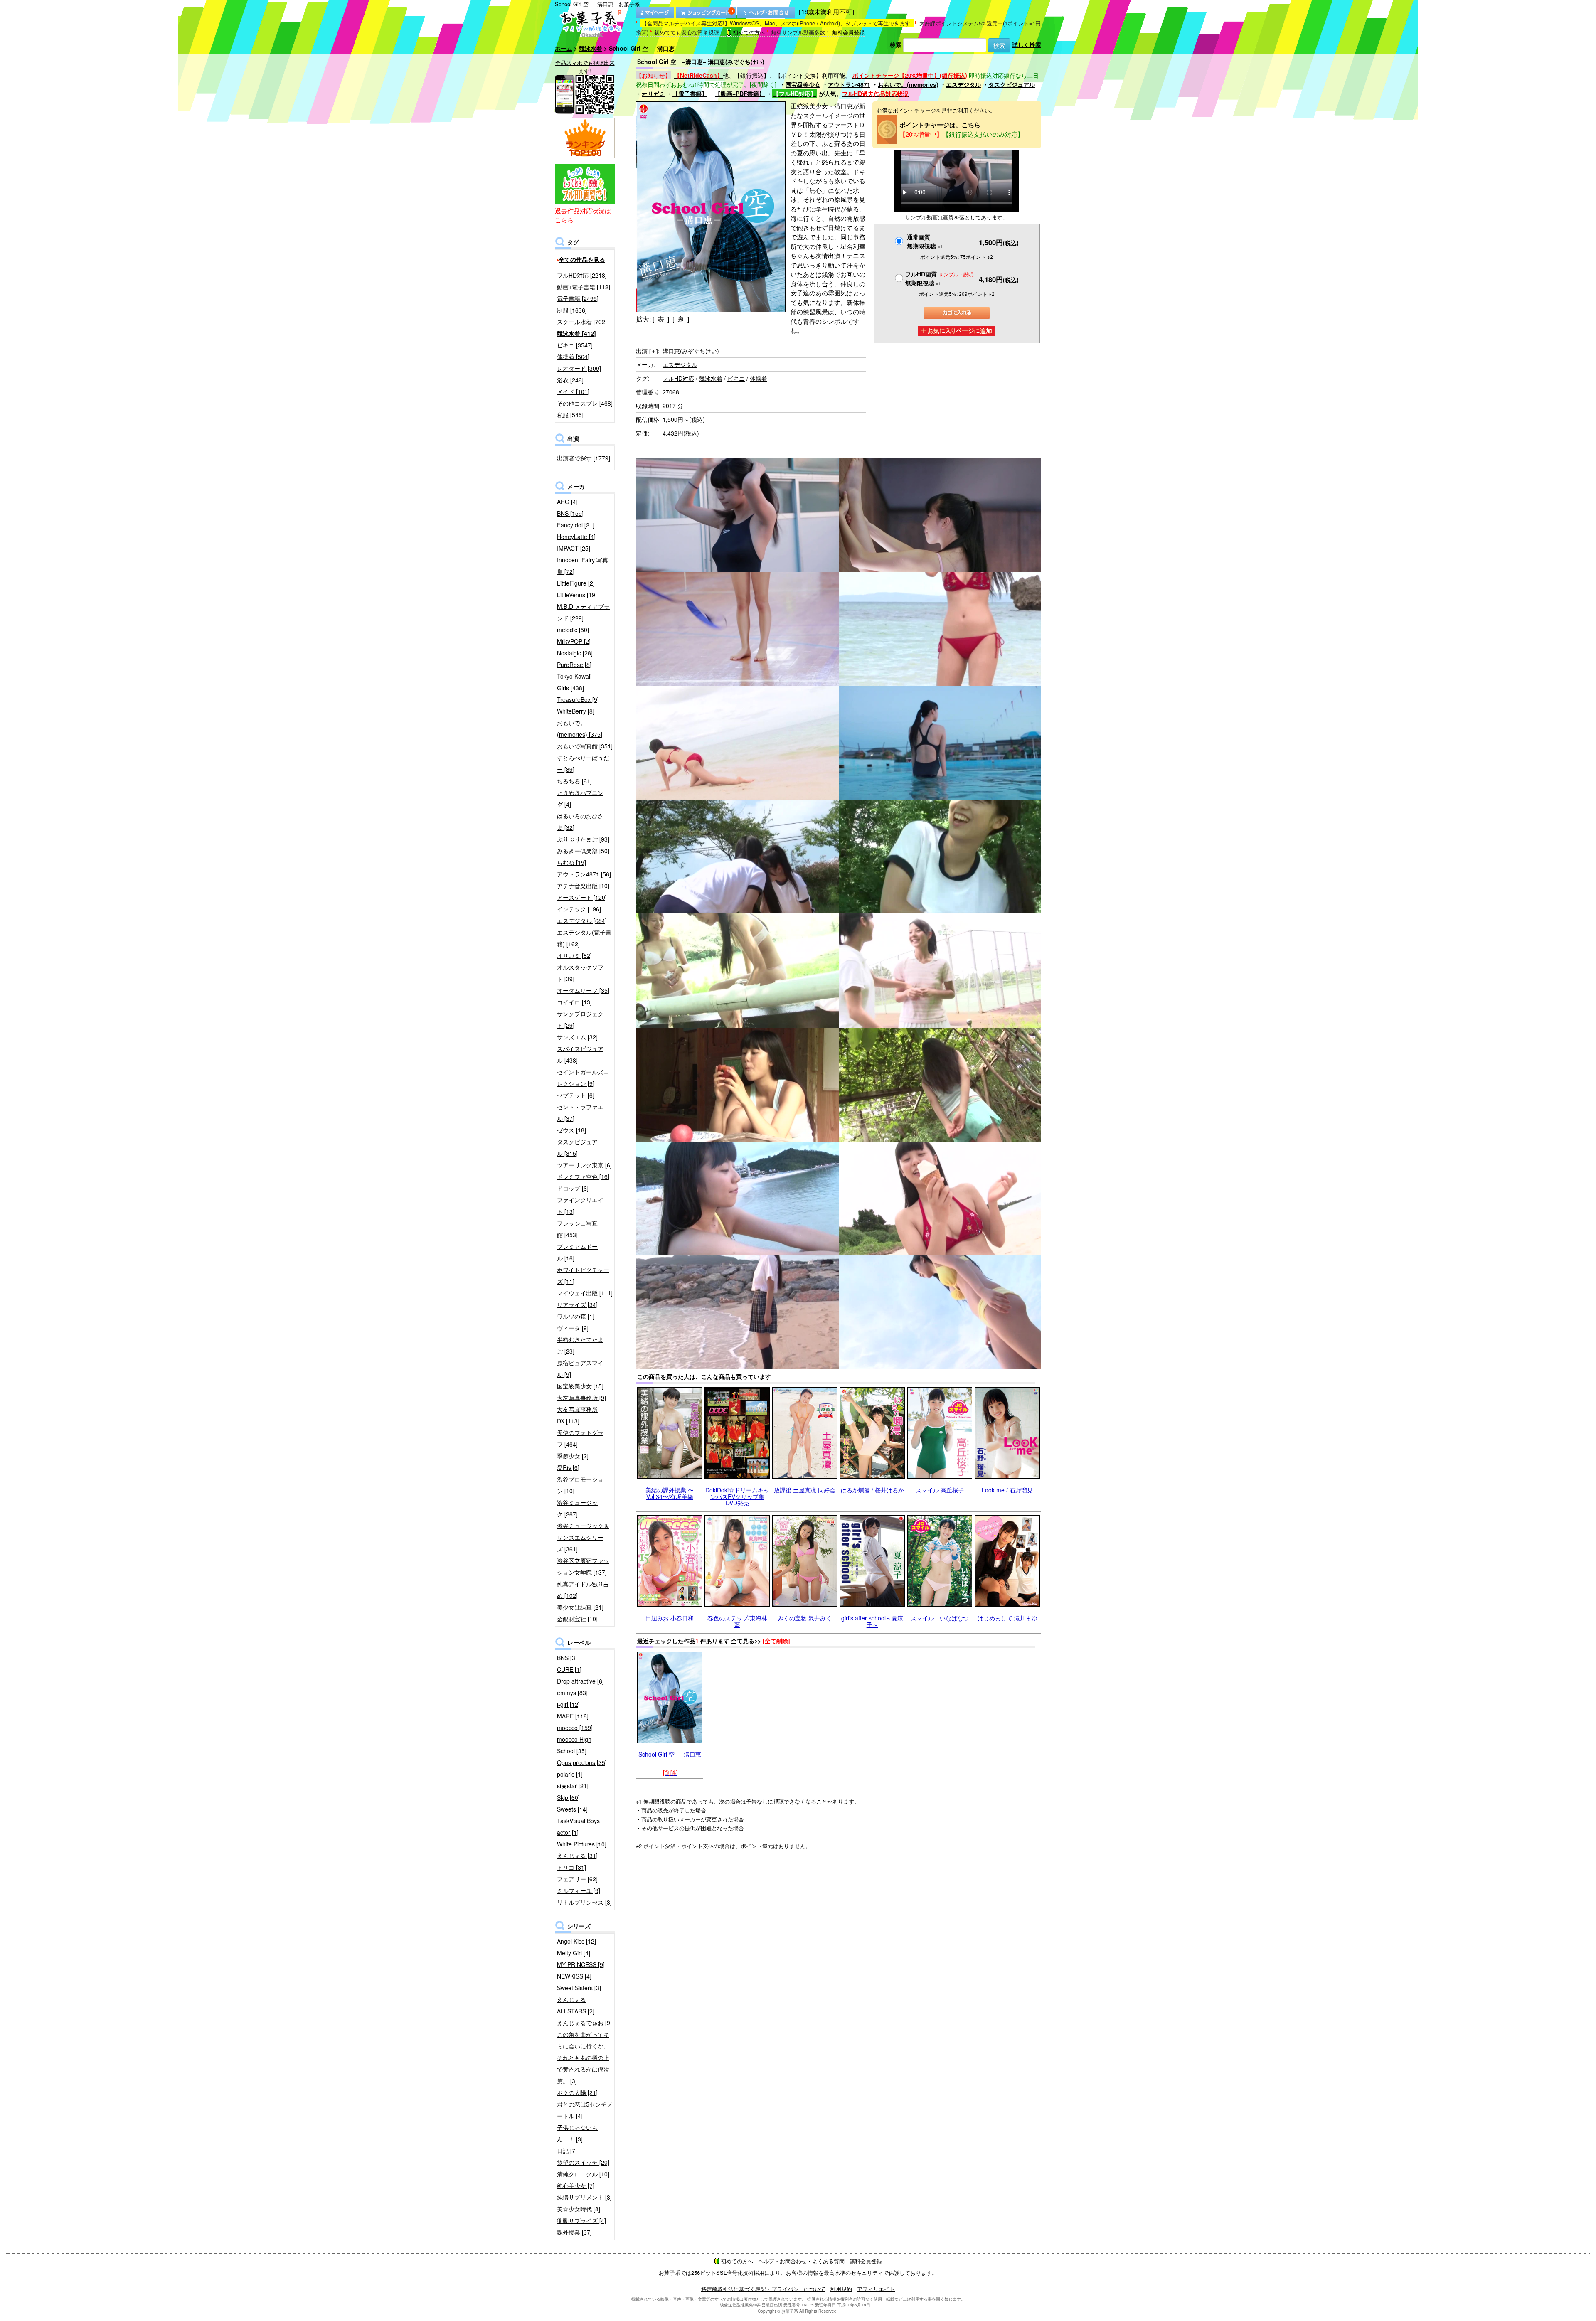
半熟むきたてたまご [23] (580, 1345)
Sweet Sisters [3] (579, 1988)
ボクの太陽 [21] (577, 2092)
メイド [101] (573, 391)
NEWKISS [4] (574, 1976)
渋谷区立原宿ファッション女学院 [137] (583, 1566)
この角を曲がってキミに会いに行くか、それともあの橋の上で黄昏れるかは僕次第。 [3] (583, 2058)
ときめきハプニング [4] (580, 798)
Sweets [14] (572, 1809)
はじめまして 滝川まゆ (1007, 1618)
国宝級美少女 (803, 84)
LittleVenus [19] (577, 595)
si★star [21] (573, 1786)
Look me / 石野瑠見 (1007, 1490)
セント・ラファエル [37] (580, 1113)
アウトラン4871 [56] (584, 874)
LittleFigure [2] (576, 583)
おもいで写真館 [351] (585, 746)
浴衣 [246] (570, 380)
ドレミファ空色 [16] (583, 1176)
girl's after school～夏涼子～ (872, 1621)
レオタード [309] (579, 368)
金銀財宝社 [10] (577, 1619)
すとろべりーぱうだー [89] (583, 763)
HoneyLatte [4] (576, 537)
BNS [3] (567, 1658)
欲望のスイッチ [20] (583, 2162)
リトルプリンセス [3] (584, 1902)
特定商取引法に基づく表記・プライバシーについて (763, 2289)
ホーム (564, 48)
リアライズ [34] (577, 1304)
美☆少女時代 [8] (579, 2209)
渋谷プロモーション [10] (580, 1485)
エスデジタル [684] (582, 921)
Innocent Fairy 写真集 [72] (582, 566)
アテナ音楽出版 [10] (583, 886)
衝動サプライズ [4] (581, 2220)
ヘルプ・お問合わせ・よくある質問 (801, 2261)
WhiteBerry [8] (576, 711)
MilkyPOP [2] (574, 641)
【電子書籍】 (690, 94)
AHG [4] (567, 502)
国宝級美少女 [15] (580, 1386)
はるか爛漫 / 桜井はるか (872, 1490)
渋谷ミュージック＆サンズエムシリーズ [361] (583, 1537)
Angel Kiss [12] (576, 1941)
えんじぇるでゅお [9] (584, 2023)
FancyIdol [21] (576, 525)
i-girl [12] (568, 1704)
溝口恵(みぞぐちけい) (691, 351)
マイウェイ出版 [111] (585, 1293)
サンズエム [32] (577, 1037)
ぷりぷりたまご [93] (583, 839)
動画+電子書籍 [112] (584, 287)
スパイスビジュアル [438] (580, 1054)
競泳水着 (591, 48)
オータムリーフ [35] (583, 990)
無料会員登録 (848, 32)
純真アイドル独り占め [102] (583, 1590)
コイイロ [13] (574, 1002)
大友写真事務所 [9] (581, 1398)
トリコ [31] (571, 1867)
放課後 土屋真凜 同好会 (805, 1490)
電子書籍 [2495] (578, 298)
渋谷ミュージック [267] (577, 1508)
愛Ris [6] (568, 1467)
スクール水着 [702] (582, 322)
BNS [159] (570, 513)
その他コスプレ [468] (585, 403)
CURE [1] (569, 1669)
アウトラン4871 (849, 84)
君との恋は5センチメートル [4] (585, 2110)
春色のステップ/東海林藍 (737, 1621)
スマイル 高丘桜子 (940, 1490)
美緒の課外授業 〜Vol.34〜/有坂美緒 (670, 1493)
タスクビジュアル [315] (577, 1147)
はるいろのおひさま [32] (580, 822)
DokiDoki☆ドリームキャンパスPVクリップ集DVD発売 (737, 1496)
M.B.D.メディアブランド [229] (583, 612)
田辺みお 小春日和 (670, 1618)
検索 (896, 44)
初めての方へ (749, 32)
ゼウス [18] (571, 1130)
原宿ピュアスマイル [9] (580, 1368)
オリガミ (653, 94)
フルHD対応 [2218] (582, 275)
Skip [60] (568, 1797)
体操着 (759, 378)
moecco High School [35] (574, 1745)
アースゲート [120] (582, 897)
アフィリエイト (876, 2289)
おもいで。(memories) (908, 84)
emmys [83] (572, 1693)
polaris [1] (570, 1774)
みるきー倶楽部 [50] (583, 851)
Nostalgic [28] (575, 653)
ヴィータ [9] (573, 1328)
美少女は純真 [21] (580, 1607)
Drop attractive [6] (580, 1681)
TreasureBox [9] (578, 699)
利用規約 (841, 2289)
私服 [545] (570, 415)
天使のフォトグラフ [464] (580, 1438)
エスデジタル (963, 84)
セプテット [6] (576, 1095)
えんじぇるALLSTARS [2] (576, 2005)
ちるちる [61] (574, 781)
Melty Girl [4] (574, 1953)
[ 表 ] (661, 319)
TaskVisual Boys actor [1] (578, 1826)
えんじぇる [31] (577, 1856)
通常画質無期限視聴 (925, 241)
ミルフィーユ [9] (579, 1890)
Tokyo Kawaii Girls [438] (574, 682)
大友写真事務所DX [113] (577, 1415)
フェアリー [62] (577, 1879)
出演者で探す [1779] (584, 458)
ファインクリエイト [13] (580, 1206)
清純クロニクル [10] (583, 2174)
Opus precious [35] (582, 1762)
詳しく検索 (1027, 44)
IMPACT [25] (574, 548)
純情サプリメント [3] (584, 2197)
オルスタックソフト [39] (580, 973)
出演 (647, 351)
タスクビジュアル (1012, 84)
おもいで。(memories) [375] (580, 729)
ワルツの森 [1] (576, 1316)
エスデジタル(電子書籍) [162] (584, 938)
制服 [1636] (572, 310)
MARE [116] (573, 1716)
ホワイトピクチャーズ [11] (583, 1275)
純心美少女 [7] (576, 2186)
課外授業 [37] (574, 2232)
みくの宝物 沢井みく (805, 1618)
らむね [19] (571, 862)
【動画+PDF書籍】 (740, 94)
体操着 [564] (573, 357)
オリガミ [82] (574, 955)
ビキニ (736, 378)
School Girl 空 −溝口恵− (670, 1757)
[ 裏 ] (681, 319)
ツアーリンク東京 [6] (584, 1165)
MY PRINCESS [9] (581, 1964)
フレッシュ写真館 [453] (577, 1229)
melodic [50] (573, 630)
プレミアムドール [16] (577, 1252)
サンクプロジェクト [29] (580, 1019)
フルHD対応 (678, 378)
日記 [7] (567, 2151)
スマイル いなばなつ (940, 1618)
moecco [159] (575, 1728)
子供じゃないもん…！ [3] (577, 2133)
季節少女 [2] (573, 1456)
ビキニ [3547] (575, 345)
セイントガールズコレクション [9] (583, 1078)
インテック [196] (579, 909)
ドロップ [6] (573, 1188)
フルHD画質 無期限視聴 (939, 278)
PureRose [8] (574, 665)
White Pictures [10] (582, 1844)
